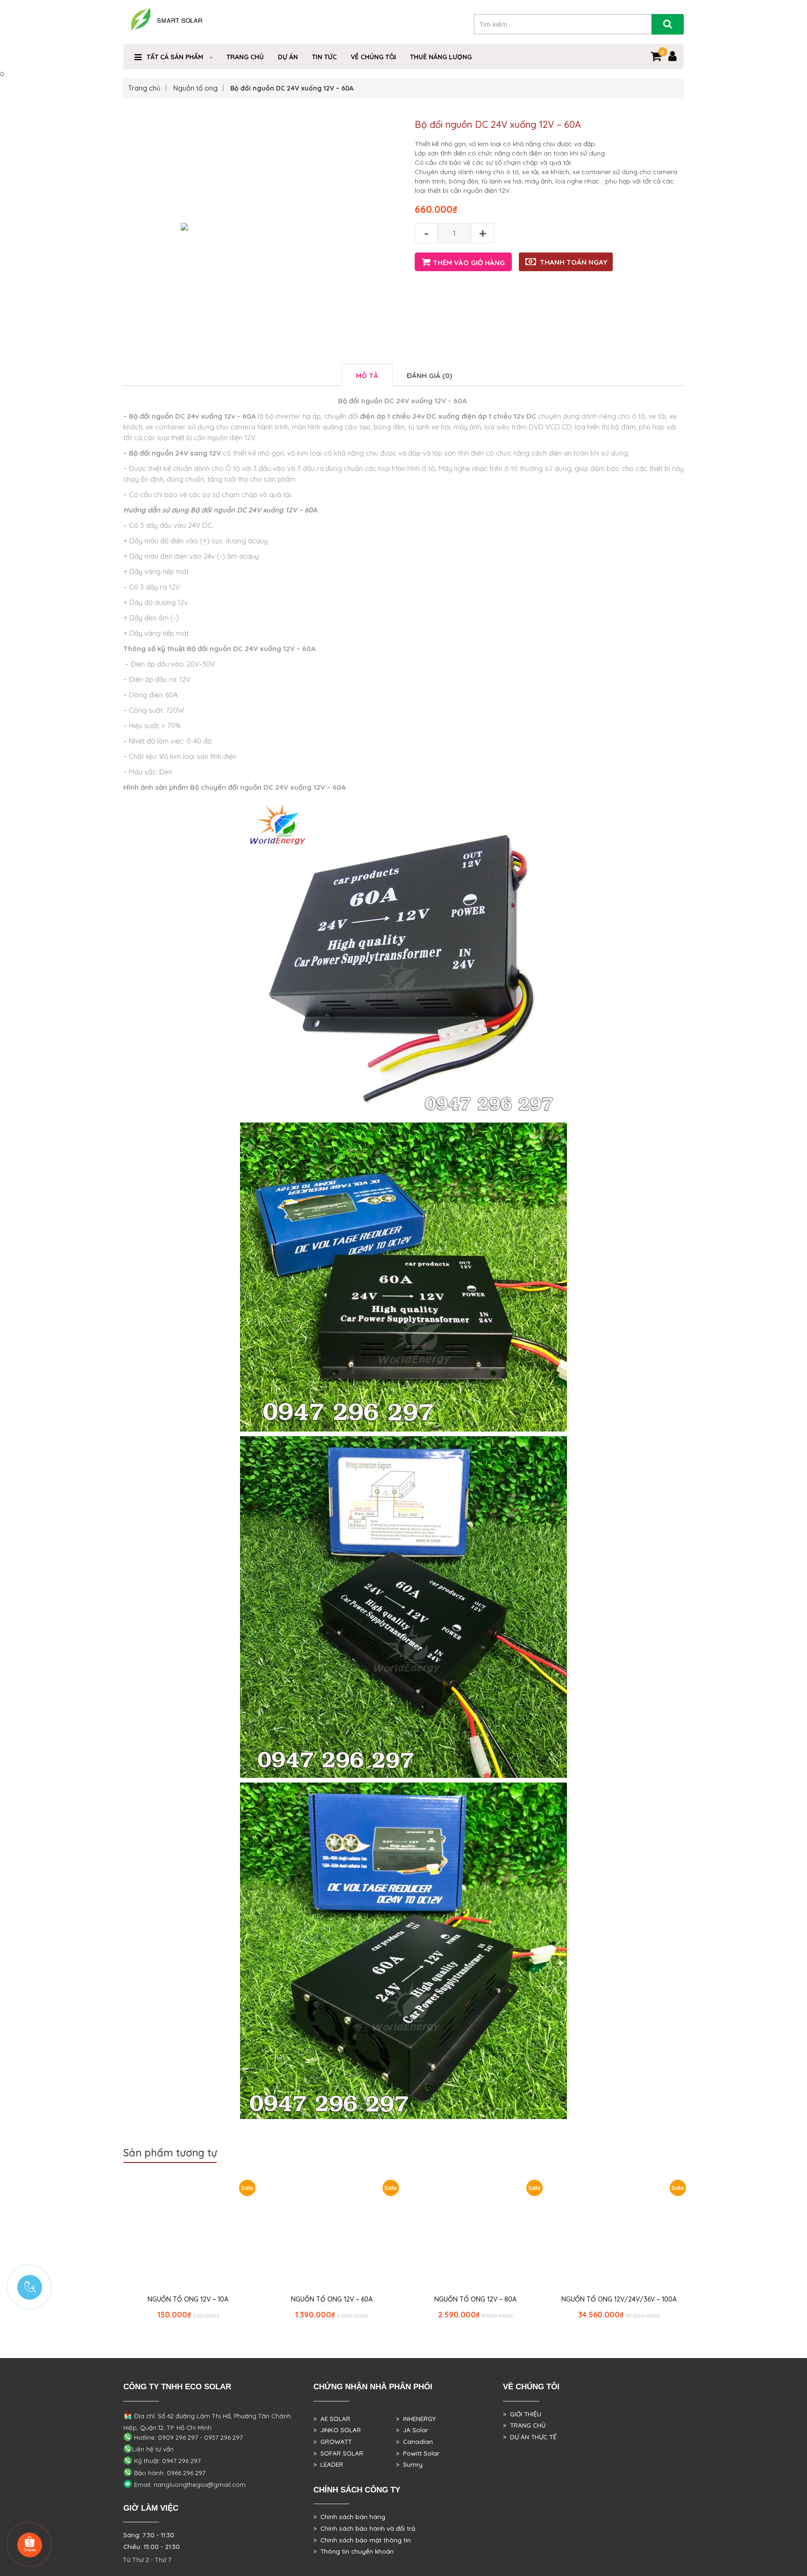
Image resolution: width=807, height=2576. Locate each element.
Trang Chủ (245, 57)
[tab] (367, 375)
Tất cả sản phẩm (175, 57)
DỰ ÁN (288, 57)
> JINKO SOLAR (337, 2430)
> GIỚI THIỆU (522, 2414)
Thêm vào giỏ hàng (469, 263)
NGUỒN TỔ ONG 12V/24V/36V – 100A (619, 2299)
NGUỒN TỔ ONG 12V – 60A (332, 2299)
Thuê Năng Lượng (441, 57)
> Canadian (414, 2442)
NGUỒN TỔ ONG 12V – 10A (188, 2299)
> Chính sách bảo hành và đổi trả (364, 2528)
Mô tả (367, 376)
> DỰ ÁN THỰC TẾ (530, 2437)
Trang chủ (144, 88)
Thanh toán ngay (573, 262)
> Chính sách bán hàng (349, 2517)
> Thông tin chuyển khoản (354, 2551)
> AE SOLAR (332, 2419)
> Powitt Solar (418, 2453)
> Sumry (409, 2464)
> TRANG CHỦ (524, 2425)
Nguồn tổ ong (195, 88)
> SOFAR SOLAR (338, 2453)
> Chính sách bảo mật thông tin (362, 2540)
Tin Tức (324, 57)
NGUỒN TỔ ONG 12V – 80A (475, 2299)
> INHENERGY (416, 2419)
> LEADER (328, 2464)
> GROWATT (333, 2442)
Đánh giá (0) (429, 376)
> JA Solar (412, 2430)
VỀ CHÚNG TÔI (373, 57)
